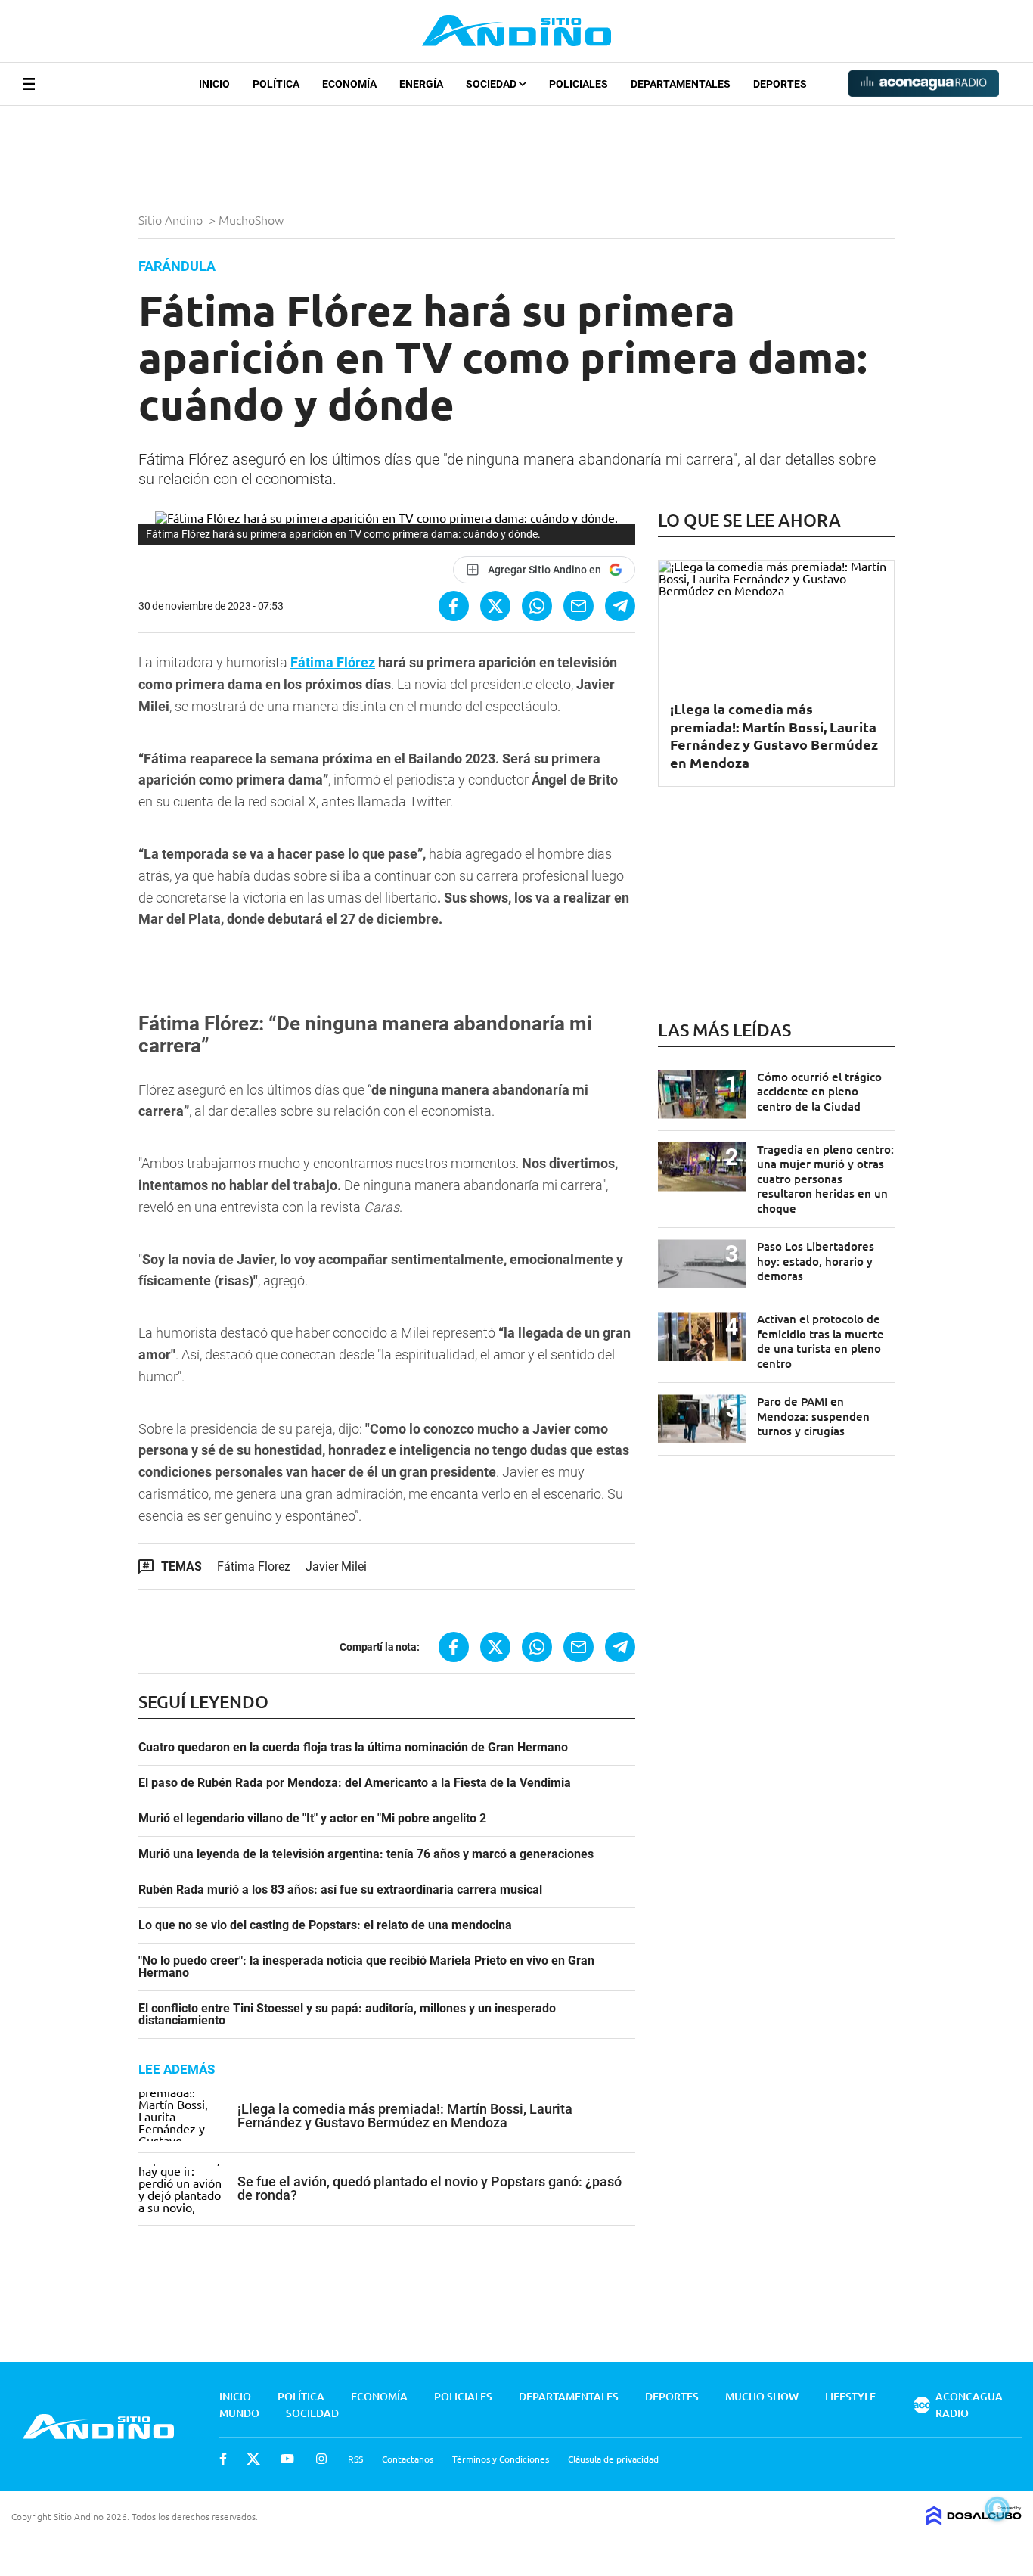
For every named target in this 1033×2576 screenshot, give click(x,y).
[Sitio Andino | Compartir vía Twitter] (495, 606)
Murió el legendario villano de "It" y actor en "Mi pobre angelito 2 (312, 1819)
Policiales (579, 84)
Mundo (239, 2413)
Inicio (214, 84)
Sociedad (492, 84)
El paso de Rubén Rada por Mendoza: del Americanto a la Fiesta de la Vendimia (355, 1783)
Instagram (321, 2459)
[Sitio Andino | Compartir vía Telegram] (620, 606)
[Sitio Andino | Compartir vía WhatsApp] (537, 606)
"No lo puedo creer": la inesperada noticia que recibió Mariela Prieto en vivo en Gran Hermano (366, 1967)
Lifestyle (850, 2396)
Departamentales (681, 84)
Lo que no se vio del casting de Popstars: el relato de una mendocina (325, 1925)
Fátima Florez (254, 1566)
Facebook (223, 2459)
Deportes (780, 84)
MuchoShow (253, 219)
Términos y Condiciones (501, 2459)
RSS (355, 2459)
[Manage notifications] (997, 2509)
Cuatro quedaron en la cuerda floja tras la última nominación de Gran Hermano (353, 1748)
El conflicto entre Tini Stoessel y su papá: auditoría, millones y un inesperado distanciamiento (347, 2015)
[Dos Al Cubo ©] (974, 2520)
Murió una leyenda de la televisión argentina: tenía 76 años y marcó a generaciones (366, 1854)
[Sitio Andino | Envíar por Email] (579, 606)
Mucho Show (762, 2396)
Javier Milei (336, 1566)
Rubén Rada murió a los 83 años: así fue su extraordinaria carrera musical (340, 1890)
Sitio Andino (172, 219)
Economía (349, 84)
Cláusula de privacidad (613, 2459)
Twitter (253, 2459)
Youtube (287, 2459)
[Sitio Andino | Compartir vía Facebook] (454, 606)
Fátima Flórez (333, 662)
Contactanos (408, 2459)
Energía (421, 84)
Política (276, 84)
